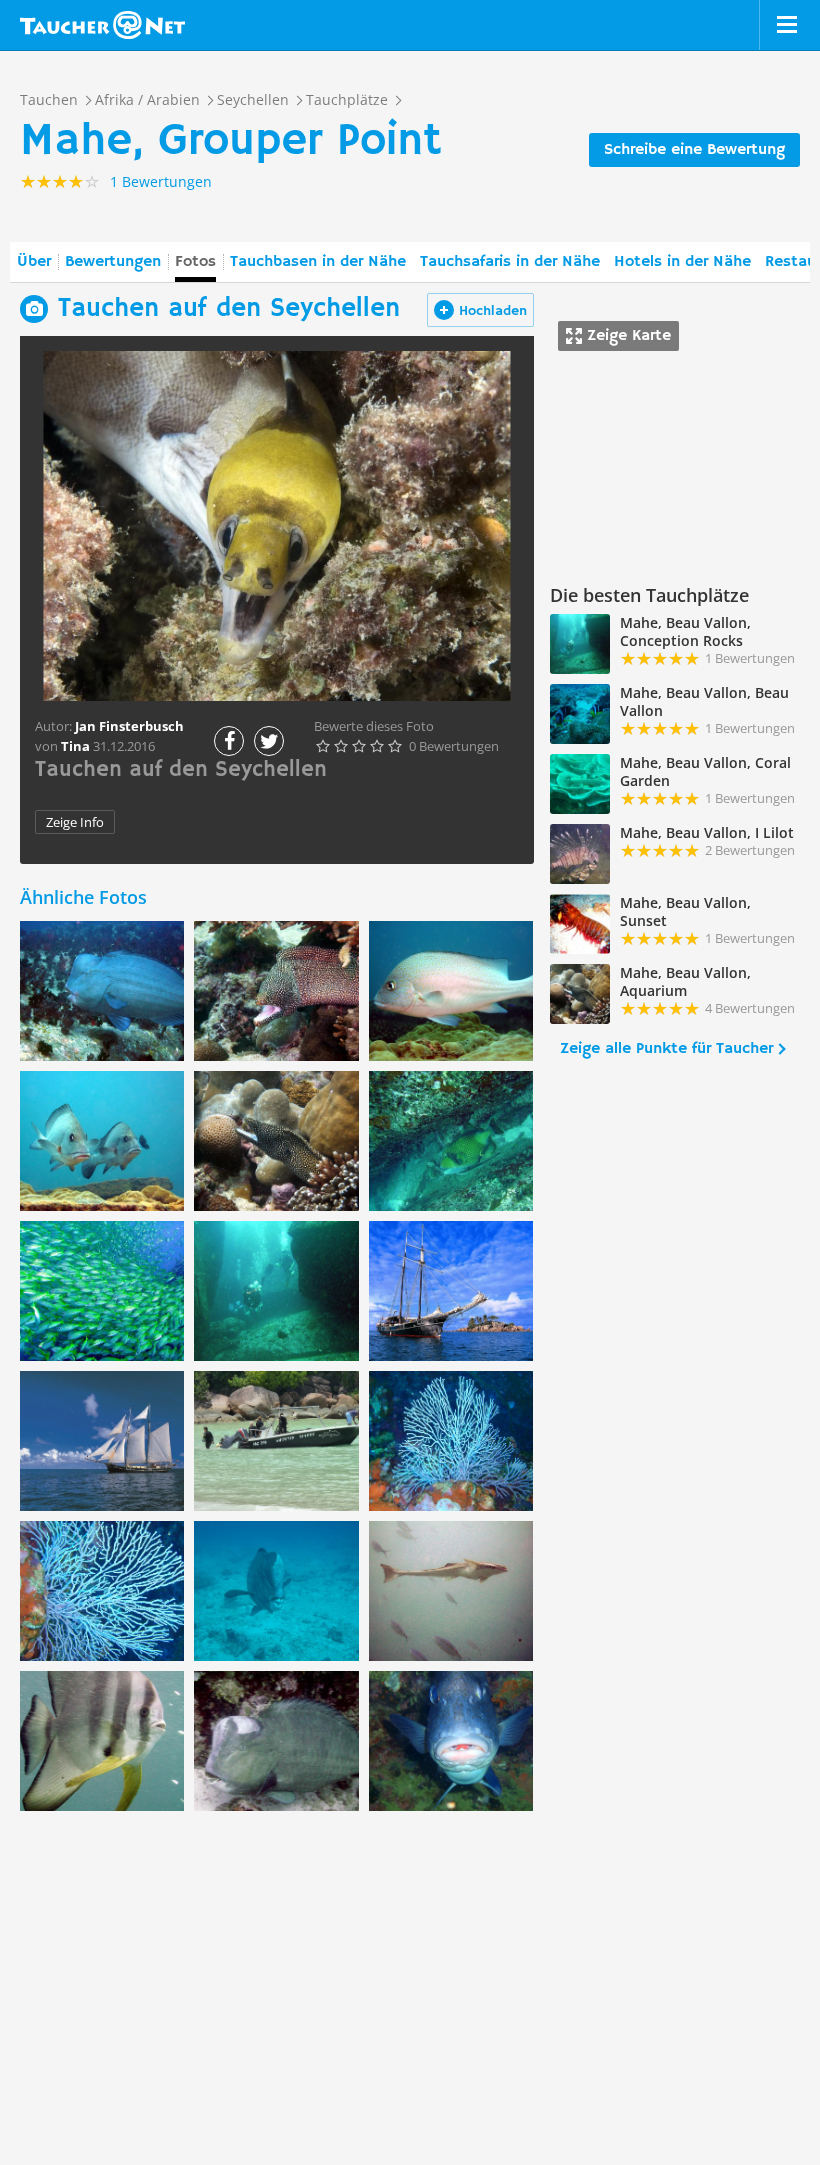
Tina (75, 746)
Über (34, 262)
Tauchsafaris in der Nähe (510, 262)
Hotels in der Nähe (682, 262)
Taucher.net (102, 25)
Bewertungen (113, 262)
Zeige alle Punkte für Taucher (666, 1049)
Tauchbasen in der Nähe (318, 262)
